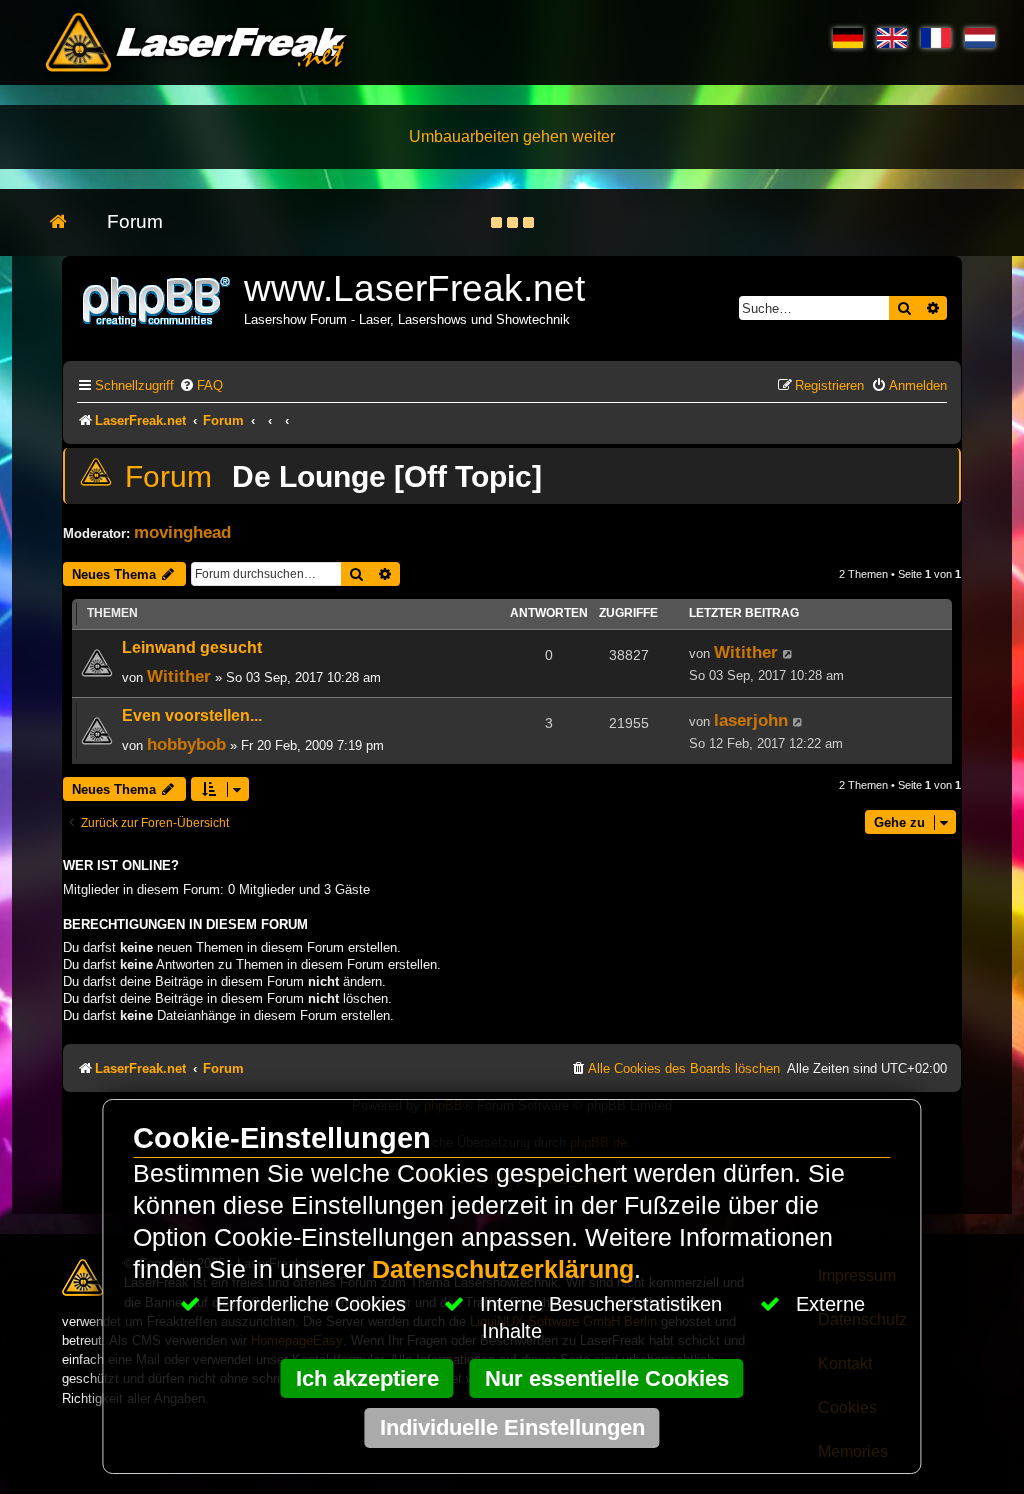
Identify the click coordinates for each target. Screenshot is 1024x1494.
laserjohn (751, 720)
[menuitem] (201, 385)
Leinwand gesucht (192, 647)
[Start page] (68, 222)
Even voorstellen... (192, 715)
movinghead (182, 532)
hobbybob (186, 744)
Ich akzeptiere (367, 1378)
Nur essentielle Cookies (607, 1378)
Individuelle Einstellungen (512, 1427)
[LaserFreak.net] (158, 299)
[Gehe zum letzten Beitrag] (788, 654)
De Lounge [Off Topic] (387, 476)
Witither (179, 676)
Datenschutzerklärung (503, 1269)
